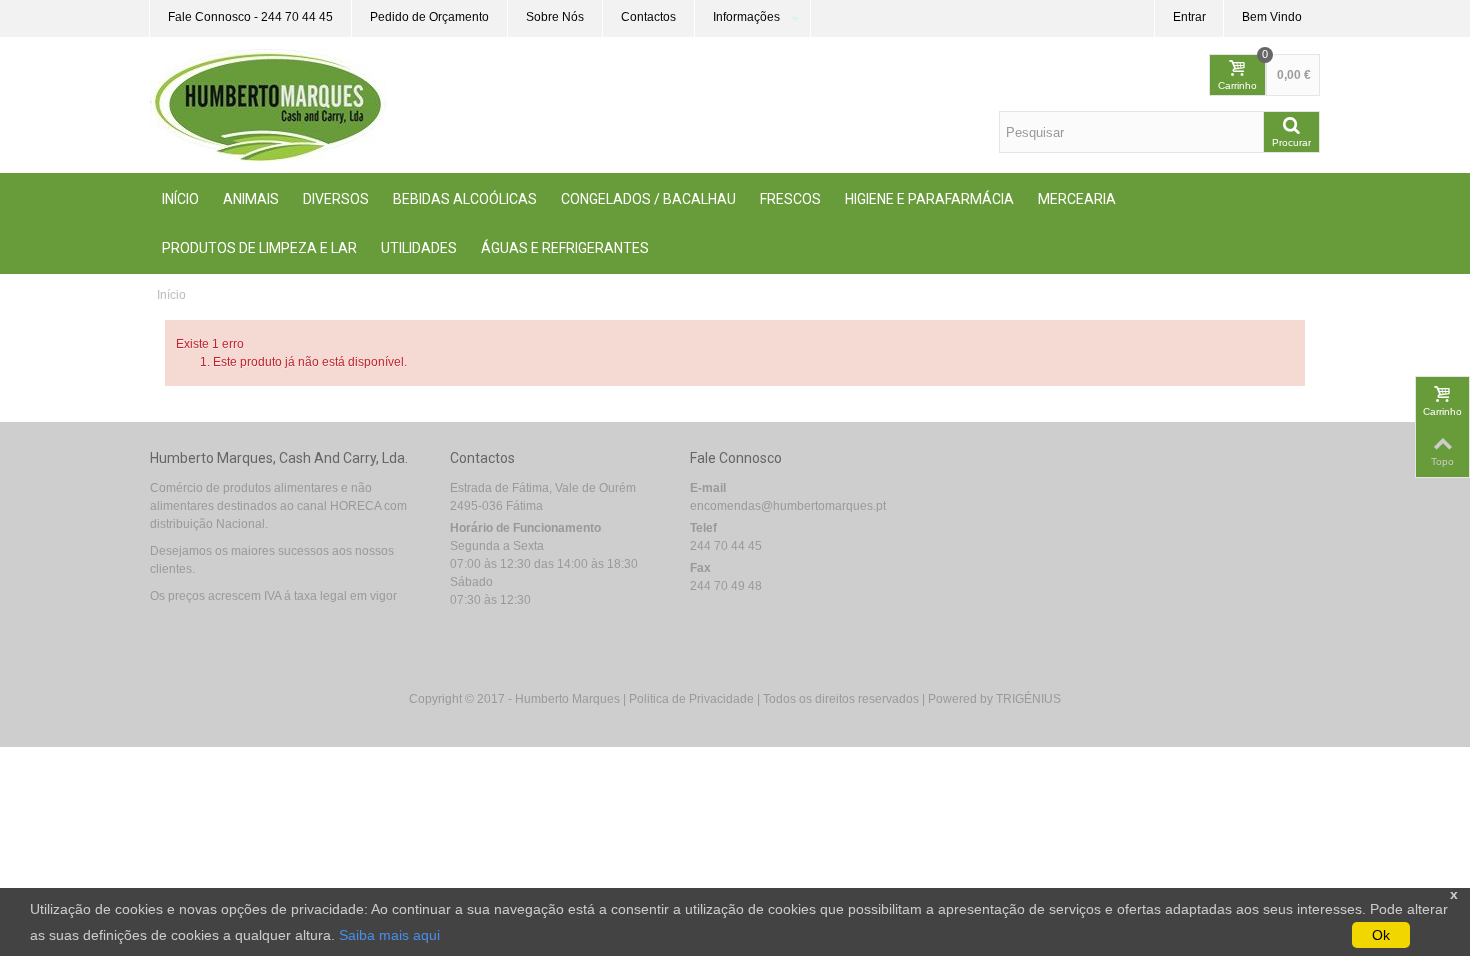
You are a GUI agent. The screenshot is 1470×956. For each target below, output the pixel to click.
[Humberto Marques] (268, 104)
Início (180, 199)
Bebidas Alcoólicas (465, 199)
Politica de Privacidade (691, 699)
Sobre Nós (555, 17)
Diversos (336, 199)
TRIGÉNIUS (1028, 699)
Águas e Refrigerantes (565, 248)
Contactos (648, 17)
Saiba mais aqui (389, 935)
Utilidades (419, 248)
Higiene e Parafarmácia (929, 199)
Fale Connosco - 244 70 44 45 (250, 17)
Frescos (790, 199)
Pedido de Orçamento (429, 17)
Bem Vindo (1272, 17)
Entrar (1189, 17)
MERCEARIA (1077, 199)
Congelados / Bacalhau (648, 199)
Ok (1381, 935)
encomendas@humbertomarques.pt (788, 506)
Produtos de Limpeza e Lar (259, 248)
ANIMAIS (251, 199)
